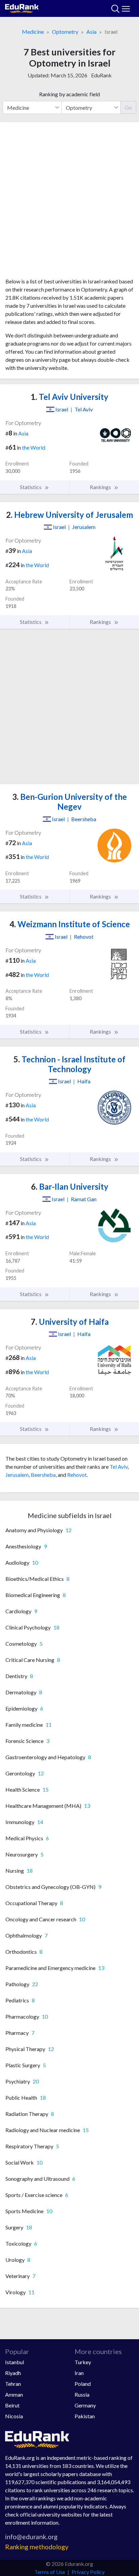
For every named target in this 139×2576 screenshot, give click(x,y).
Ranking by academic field (69, 94)
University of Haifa (70, 1322)
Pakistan (85, 2416)
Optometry (65, 32)
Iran (79, 2373)
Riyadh (13, 2373)
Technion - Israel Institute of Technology (69, 1064)
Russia (82, 2394)
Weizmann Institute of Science (70, 924)
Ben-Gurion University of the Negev (69, 802)
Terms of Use (50, 2572)
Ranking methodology (37, 2547)
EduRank (101, 75)
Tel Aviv (119, 1467)
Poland (83, 2384)
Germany (85, 2405)
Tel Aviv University (69, 397)
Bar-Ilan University (70, 1186)
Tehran (13, 2384)
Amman (14, 2394)
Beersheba (43, 1475)
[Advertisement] (69, 202)
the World (34, 447)
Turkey (83, 2362)
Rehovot (77, 1475)
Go (128, 107)
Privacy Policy (88, 2572)
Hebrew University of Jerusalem (69, 515)
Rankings (101, 487)
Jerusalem (17, 1475)
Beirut (12, 2405)
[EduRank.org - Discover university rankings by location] (22, 8)
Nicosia (14, 2416)
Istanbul (15, 2362)
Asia (91, 32)
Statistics (31, 487)
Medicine (33, 32)
